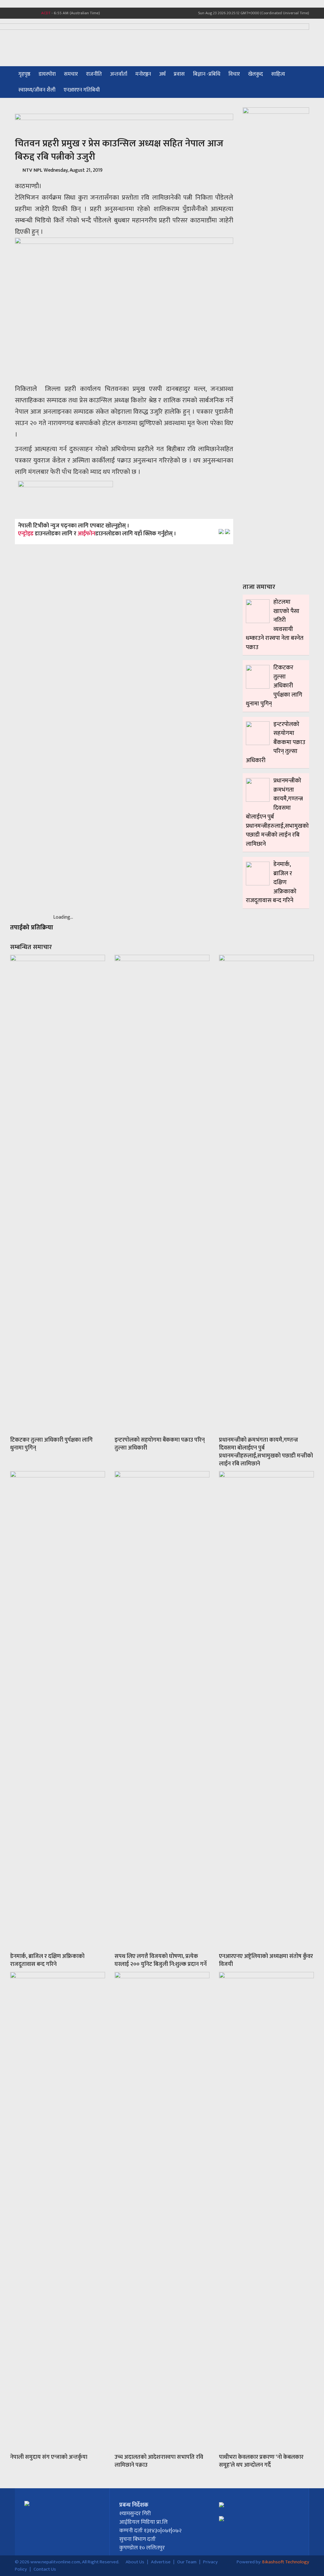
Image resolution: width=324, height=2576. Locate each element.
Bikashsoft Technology (286, 2562)
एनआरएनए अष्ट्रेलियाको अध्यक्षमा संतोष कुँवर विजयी (266, 1960)
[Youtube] (36, 13)
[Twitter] (24, 13)
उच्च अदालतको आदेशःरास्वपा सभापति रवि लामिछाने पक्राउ (159, 2461)
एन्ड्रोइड (26, 534)
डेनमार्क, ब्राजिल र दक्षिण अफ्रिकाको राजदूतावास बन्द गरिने (47, 1960)
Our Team (187, 2562)
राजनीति (94, 74)
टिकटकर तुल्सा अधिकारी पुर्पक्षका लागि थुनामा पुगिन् (51, 1444)
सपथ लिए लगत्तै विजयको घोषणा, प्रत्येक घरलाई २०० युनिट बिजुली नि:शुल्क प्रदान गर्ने (161, 1960)
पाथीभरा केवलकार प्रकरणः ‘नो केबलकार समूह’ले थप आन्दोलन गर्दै (261, 2461)
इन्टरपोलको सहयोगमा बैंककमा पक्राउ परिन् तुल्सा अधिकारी (160, 1444)
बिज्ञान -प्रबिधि (207, 74)
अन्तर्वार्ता (119, 74)
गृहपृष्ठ (24, 74)
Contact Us (45, 2569)
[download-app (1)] (65, 496)
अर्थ (162, 74)
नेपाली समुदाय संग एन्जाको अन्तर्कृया (49, 2457)
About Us (135, 2562)
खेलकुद (255, 74)
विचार (234, 74)
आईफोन (86, 534)
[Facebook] (18, 13)
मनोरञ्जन (143, 74)
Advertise (161, 2562)
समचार (71, 74)
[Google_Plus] (30, 13)
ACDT (46, 13)
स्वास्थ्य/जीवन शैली (37, 90)
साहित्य (278, 74)
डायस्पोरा (47, 74)
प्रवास (179, 74)
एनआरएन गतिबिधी (82, 90)
